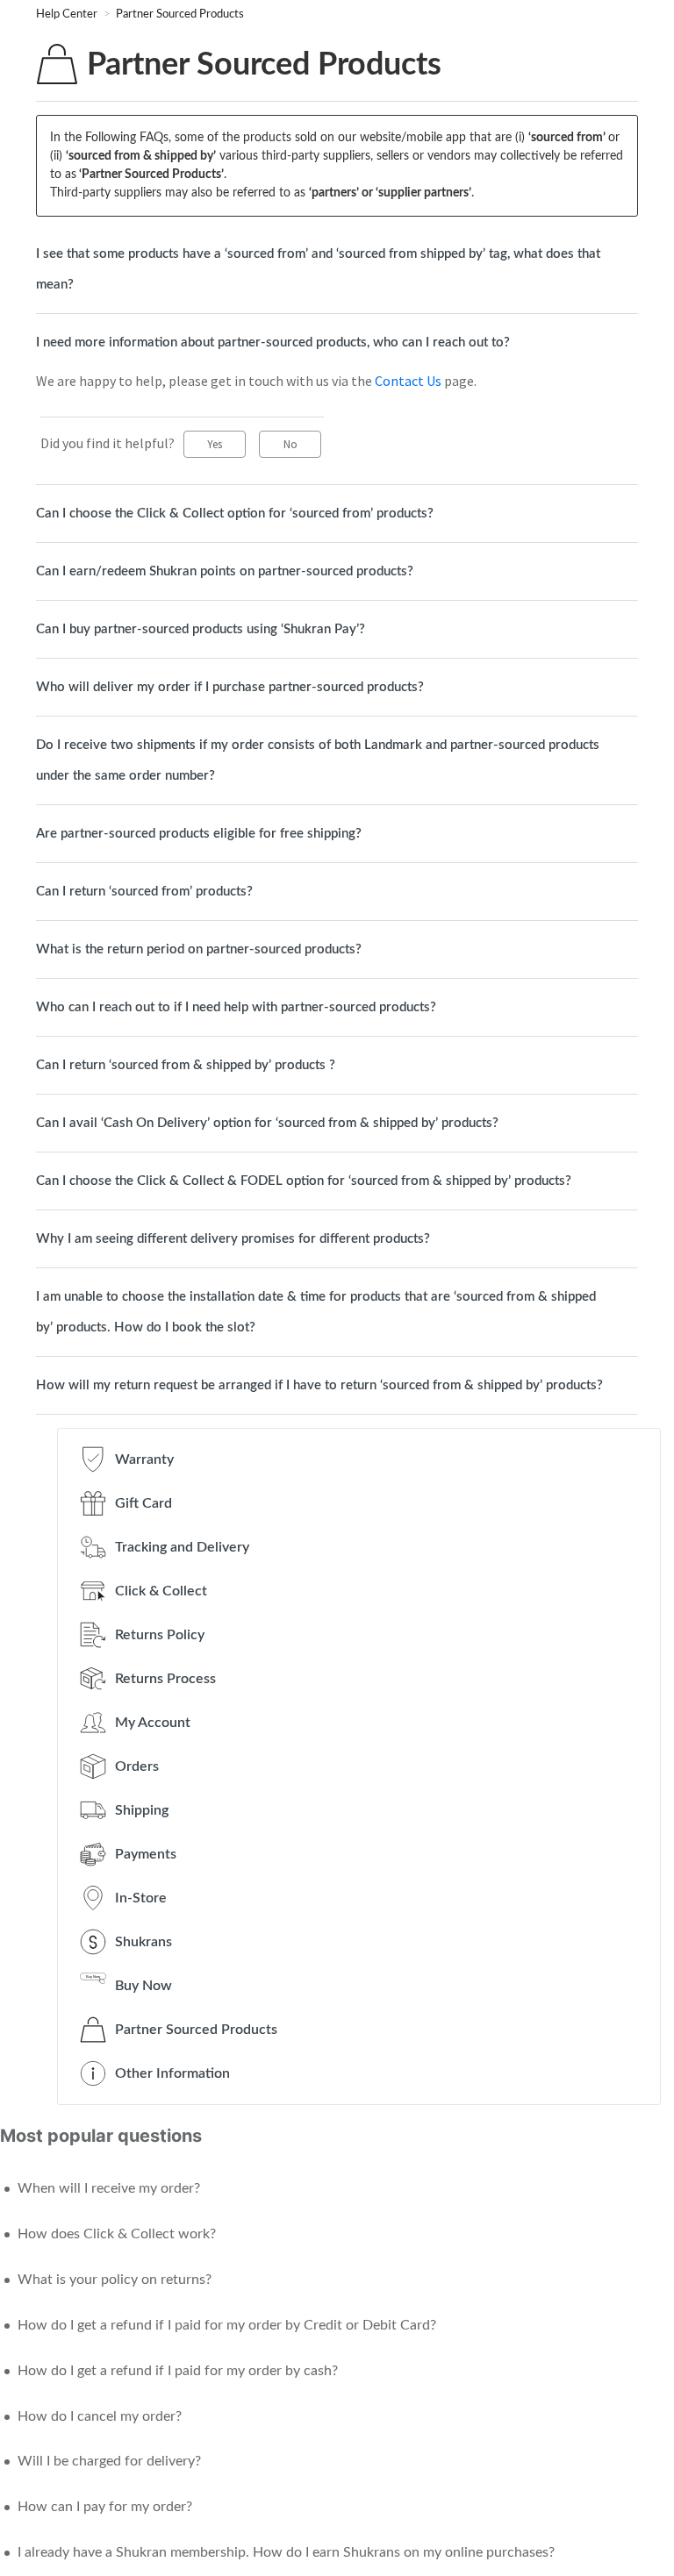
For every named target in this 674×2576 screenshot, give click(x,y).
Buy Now (143, 1986)
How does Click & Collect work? (117, 2234)
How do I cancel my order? (100, 2416)
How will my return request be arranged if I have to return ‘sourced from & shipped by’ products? (319, 1385)
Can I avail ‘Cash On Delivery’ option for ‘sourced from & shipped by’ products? (267, 1123)
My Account (153, 1723)
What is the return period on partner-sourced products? (199, 949)
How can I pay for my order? (105, 2507)
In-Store (141, 1898)
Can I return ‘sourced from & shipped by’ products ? (186, 1065)
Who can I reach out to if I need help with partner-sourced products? (236, 1007)
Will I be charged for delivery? (109, 2461)
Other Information (172, 2073)
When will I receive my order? (109, 2188)
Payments (146, 1854)
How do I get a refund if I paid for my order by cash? (178, 2371)
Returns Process (165, 1679)
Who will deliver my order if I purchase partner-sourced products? (230, 687)
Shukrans (143, 1942)
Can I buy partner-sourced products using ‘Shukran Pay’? (201, 629)
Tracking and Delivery (182, 1547)
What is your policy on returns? (115, 2280)
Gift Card (143, 1503)
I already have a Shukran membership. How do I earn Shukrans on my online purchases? (286, 2552)
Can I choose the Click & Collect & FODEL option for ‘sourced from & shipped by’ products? (304, 1181)
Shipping (142, 1810)
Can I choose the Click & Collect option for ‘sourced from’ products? (235, 514)
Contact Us (408, 381)
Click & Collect (161, 1591)
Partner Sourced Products (180, 14)
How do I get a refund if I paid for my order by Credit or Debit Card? (227, 2325)
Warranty (144, 1459)
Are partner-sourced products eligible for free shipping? (199, 834)
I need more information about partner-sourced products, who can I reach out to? (273, 343)
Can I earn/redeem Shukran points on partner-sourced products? (225, 571)
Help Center (68, 14)
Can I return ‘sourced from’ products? (144, 892)
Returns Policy (160, 1635)
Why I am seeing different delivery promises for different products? (233, 1239)
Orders (137, 1766)
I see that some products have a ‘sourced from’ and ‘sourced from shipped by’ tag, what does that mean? (318, 269)
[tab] (337, 269)
